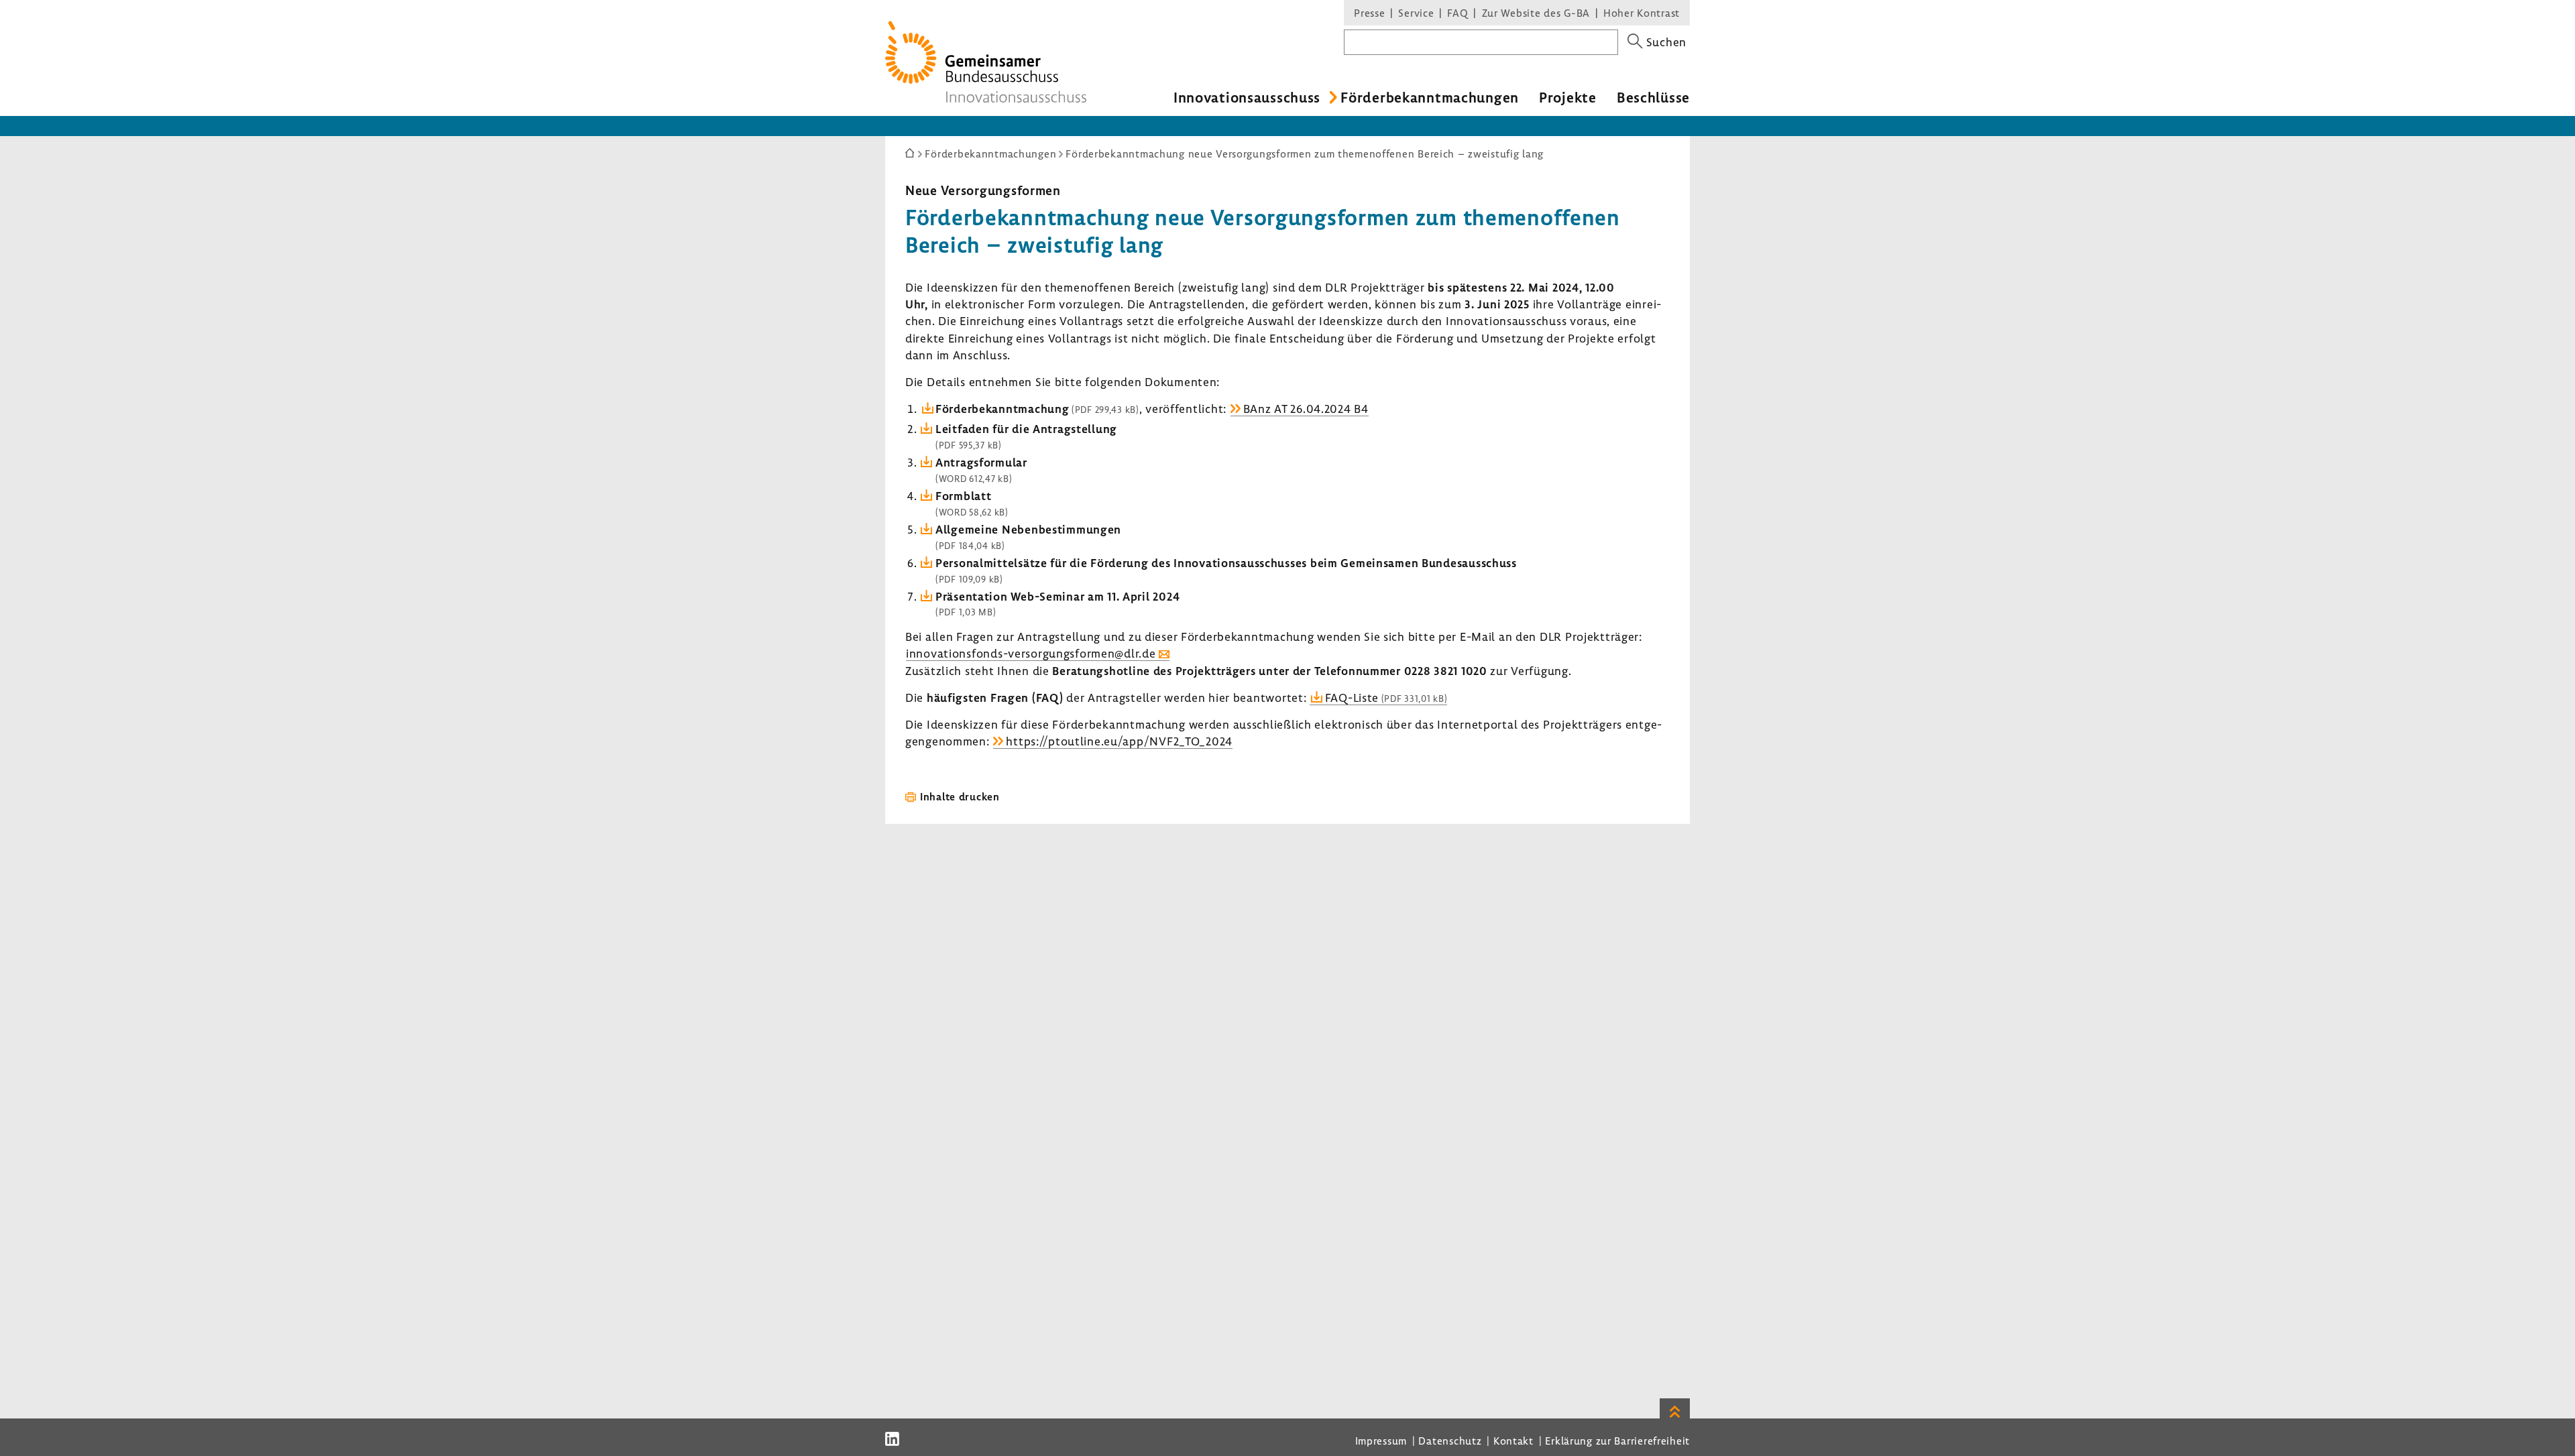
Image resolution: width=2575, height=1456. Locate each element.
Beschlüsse (1653, 97)
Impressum (1381, 1441)
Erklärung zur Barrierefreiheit (1617, 1441)
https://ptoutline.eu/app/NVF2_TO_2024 (1119, 741)
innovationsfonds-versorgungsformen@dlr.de (1031, 653)
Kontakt (1513, 1441)
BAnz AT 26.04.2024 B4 (1306, 409)
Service (1416, 13)
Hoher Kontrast (1642, 13)
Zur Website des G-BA (1538, 13)
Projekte (1568, 97)
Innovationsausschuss (1247, 97)
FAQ (1457, 13)
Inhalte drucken (960, 796)
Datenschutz (1450, 1441)
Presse (1369, 13)
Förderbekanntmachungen (1430, 97)
